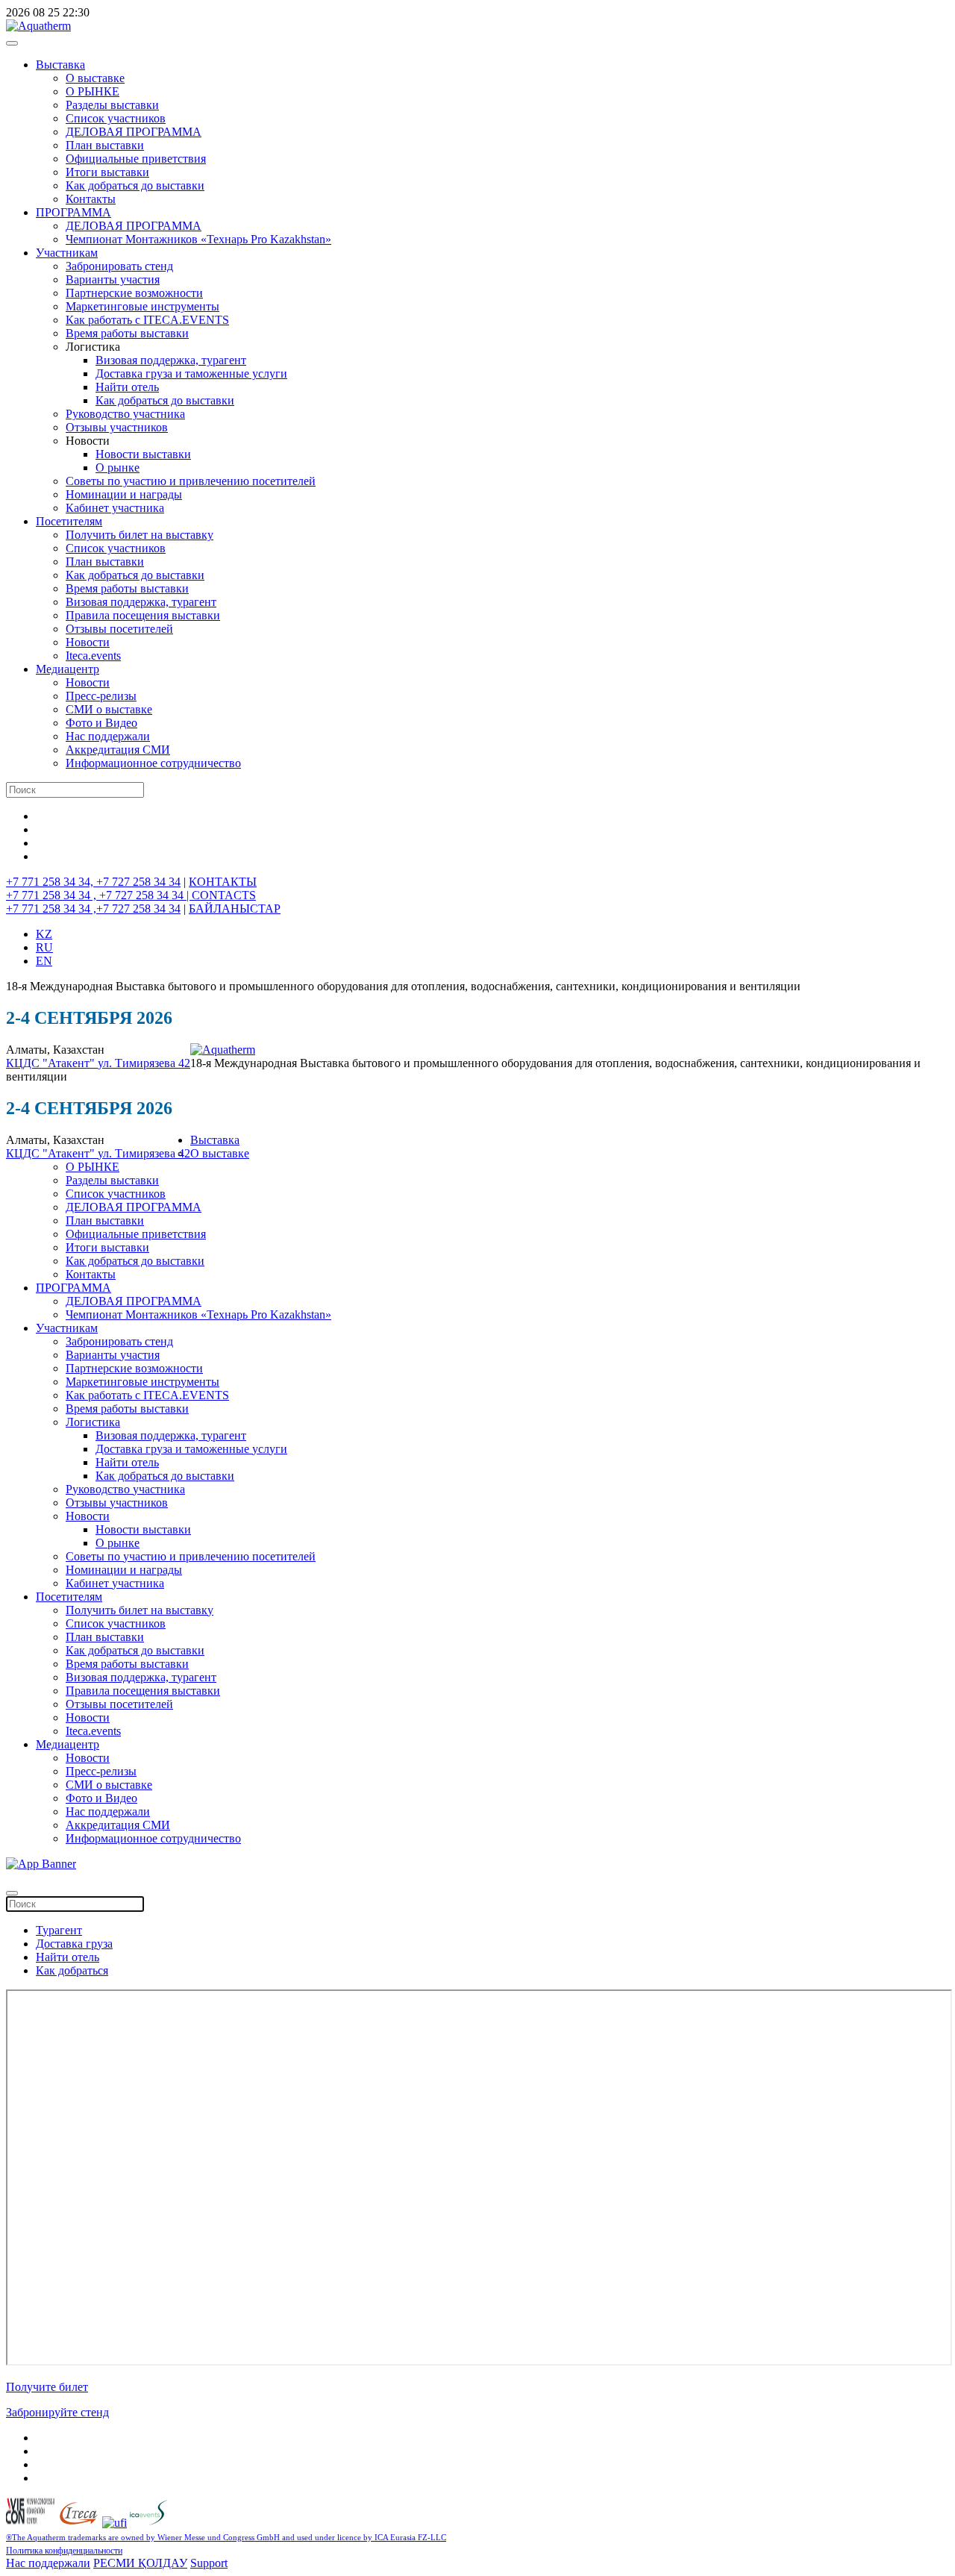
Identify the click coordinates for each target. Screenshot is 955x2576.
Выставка (60, 65)
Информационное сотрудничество (153, 763)
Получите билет (47, 2387)
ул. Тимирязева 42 (144, 1063)
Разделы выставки (112, 105)
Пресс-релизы (101, 696)
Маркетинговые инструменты (143, 306)
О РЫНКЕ (93, 91)
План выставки (105, 145)
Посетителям (69, 521)
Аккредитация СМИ (118, 750)
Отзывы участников (117, 427)
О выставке (95, 78)
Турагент (59, 1930)
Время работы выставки (127, 333)
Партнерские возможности (134, 293)
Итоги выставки (107, 172)
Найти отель (127, 387)
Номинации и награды (124, 494)
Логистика (93, 1422)
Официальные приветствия (136, 159)
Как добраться (72, 1970)
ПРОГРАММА (73, 212)
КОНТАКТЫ (223, 882)
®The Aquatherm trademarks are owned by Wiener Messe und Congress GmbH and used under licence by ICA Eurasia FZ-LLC (226, 2538)
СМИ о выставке (109, 709)
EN (44, 961)
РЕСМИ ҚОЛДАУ (140, 2563)
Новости (88, 642)
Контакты (91, 199)
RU (44, 947)
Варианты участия (113, 279)
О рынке (118, 468)
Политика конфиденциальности (64, 2551)
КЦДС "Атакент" (52, 1063)
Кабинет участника (115, 508)
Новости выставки (143, 454)
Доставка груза (74, 1944)
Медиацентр (68, 669)
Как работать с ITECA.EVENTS (147, 320)
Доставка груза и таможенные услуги (191, 373)
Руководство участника (125, 414)
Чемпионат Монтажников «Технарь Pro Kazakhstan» (198, 239)
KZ (44, 934)
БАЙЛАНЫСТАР (235, 909)
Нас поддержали (108, 736)
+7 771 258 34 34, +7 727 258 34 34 (93, 882)
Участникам (67, 253)
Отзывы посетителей (119, 629)
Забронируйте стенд (57, 2412)
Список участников (116, 118)
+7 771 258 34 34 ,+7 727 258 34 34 (93, 909)
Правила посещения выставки (143, 615)
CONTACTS (224, 895)
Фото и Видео (101, 723)
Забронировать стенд (119, 266)
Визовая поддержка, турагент (171, 360)
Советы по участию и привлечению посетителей (191, 481)
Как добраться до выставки (135, 185)
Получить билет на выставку (140, 535)
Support (209, 2563)
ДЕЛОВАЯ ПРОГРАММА (134, 132)
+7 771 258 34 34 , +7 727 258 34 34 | (99, 895)
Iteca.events (93, 656)
